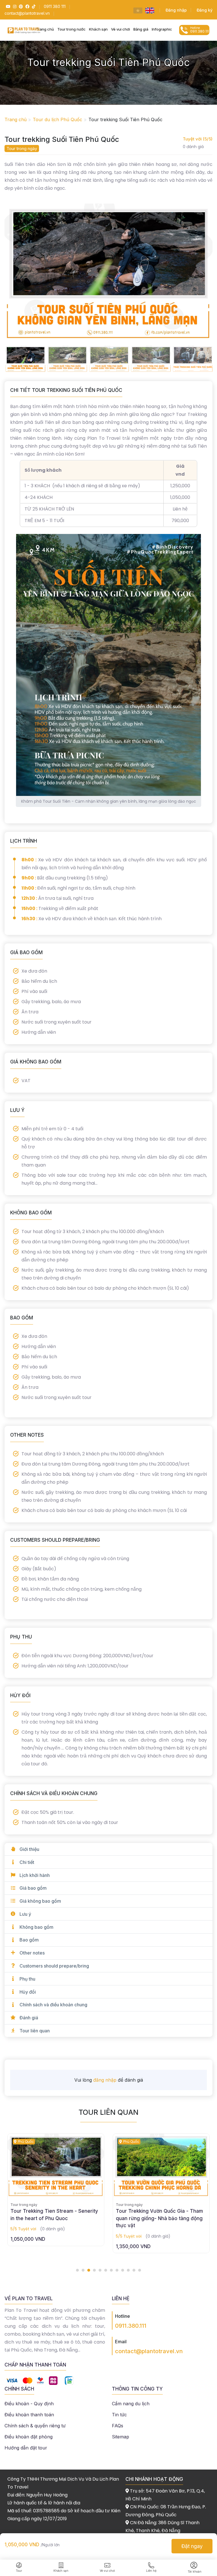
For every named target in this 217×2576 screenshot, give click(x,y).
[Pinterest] (20, 6)
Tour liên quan (35, 2031)
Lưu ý (25, 1914)
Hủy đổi (28, 1992)
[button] (77, 2270)
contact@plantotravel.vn (149, 2351)
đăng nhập (105, 2080)
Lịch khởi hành (35, 1875)
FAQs (118, 2426)
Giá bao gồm (33, 1888)
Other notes (32, 1953)
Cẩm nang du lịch (131, 2404)
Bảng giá (141, 29)
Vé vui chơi (121, 29)
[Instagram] (14, 6)
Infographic (162, 29)
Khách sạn (98, 29)
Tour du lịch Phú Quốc (57, 119)
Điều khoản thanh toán (29, 2415)
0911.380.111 (131, 2326)
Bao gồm (29, 1940)
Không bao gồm (36, 1927)
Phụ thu (27, 1979)
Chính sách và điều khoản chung (53, 2005)
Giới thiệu (29, 1849)
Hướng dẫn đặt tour (26, 2448)
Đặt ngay (192, 2546)
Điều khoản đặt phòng (29, 2437)
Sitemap (121, 2437)
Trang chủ (16, 119)
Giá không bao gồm (40, 1901)
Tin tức (119, 2415)
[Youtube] (7, 6)
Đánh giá (29, 2018)
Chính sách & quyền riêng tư (35, 2426)
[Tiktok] (33, 6)
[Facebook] (27, 6)
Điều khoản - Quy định (29, 2404)
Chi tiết (27, 1862)
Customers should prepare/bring (54, 1966)
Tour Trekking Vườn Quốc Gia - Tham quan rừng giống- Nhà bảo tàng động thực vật (54, 2218)
